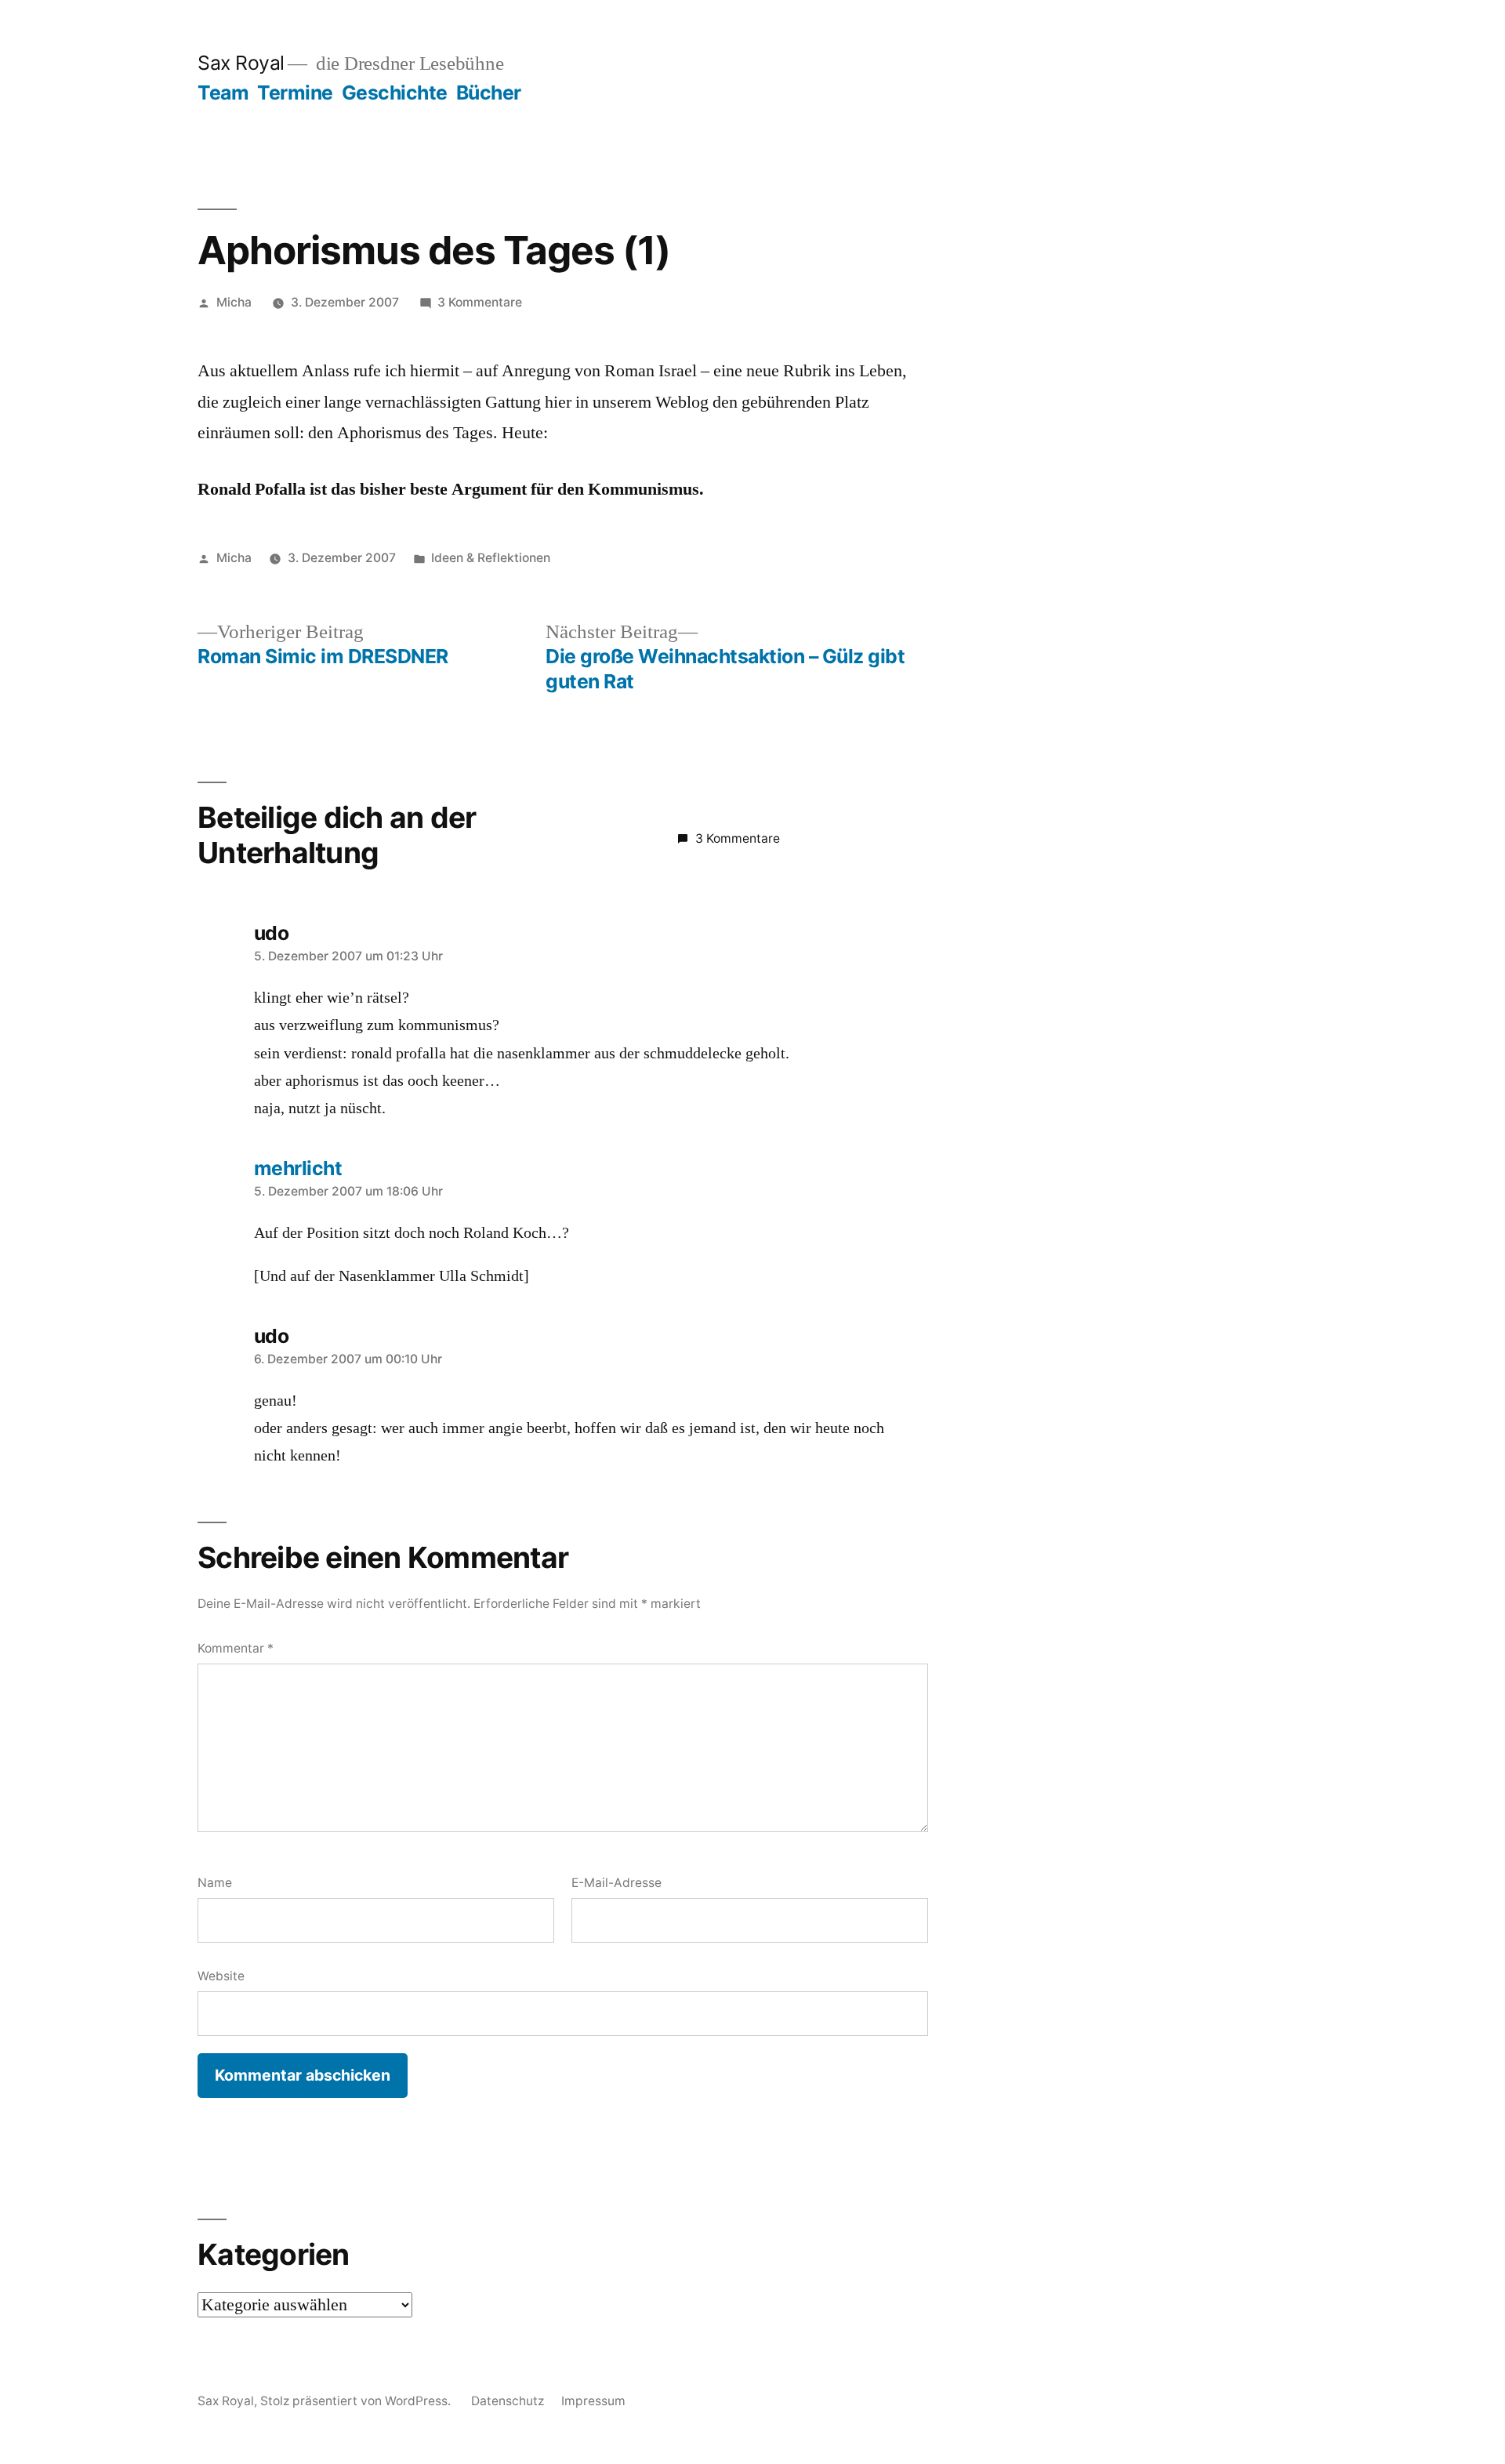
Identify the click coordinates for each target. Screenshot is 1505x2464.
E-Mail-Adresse (617, 1883)
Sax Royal (241, 63)
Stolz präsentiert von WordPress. (357, 2401)
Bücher (489, 93)
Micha (234, 302)
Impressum (593, 2401)
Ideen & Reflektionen (491, 558)
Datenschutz (508, 2401)
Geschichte (395, 93)
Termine (295, 93)
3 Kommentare (480, 302)
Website (221, 1976)
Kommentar (236, 1648)
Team (223, 93)
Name (215, 1883)
